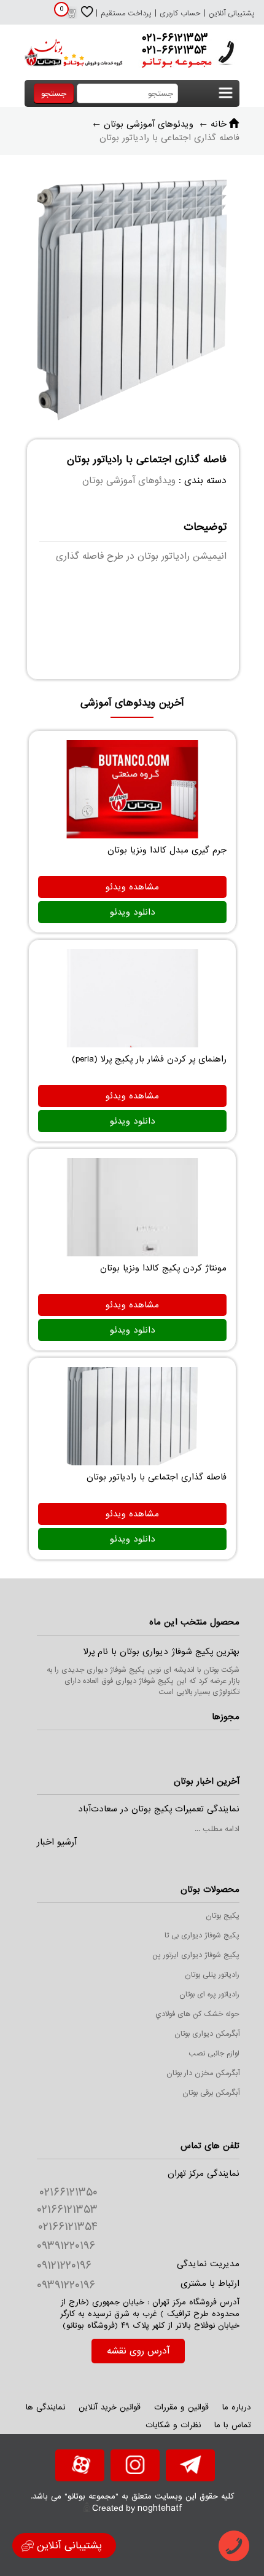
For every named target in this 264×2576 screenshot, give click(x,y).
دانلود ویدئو (133, 912)
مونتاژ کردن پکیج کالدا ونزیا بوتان (163, 1268)
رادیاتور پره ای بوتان (209, 1995)
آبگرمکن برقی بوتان (211, 2093)
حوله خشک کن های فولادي (197, 2014)
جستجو (54, 94)
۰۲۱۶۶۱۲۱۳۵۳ (67, 2210)
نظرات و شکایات (173, 2425)
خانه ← (213, 124)
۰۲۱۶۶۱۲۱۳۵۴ (68, 2227)
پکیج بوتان (223, 1916)
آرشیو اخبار (57, 1842)
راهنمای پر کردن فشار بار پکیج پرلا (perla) (149, 1059)
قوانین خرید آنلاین (110, 2407)
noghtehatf (160, 2508)
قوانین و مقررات (181, 2407)
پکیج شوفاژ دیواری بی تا (202, 1936)
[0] (71, 17)
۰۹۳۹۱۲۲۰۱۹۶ (66, 2246)
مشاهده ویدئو (132, 887)
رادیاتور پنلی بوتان (212, 1975)
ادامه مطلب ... (217, 1829)
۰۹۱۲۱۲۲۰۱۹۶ (64, 2266)
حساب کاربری (180, 14)
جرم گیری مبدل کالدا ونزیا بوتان (167, 850)
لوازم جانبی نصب (214, 2054)
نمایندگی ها (45, 2407)
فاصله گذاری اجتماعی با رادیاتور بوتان (157, 1477)
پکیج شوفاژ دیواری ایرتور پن (196, 1955)
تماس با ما (233, 2425)
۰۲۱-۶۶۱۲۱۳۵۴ (174, 50)
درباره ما (237, 2407)
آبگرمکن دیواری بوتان (207, 2034)
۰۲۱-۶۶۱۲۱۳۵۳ (175, 38)
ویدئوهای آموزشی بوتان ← (143, 124)
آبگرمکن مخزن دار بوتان (203, 2073)
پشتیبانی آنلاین (232, 14)
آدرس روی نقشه (138, 2351)
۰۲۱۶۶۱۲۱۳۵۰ (68, 2192)
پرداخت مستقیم (126, 14)
